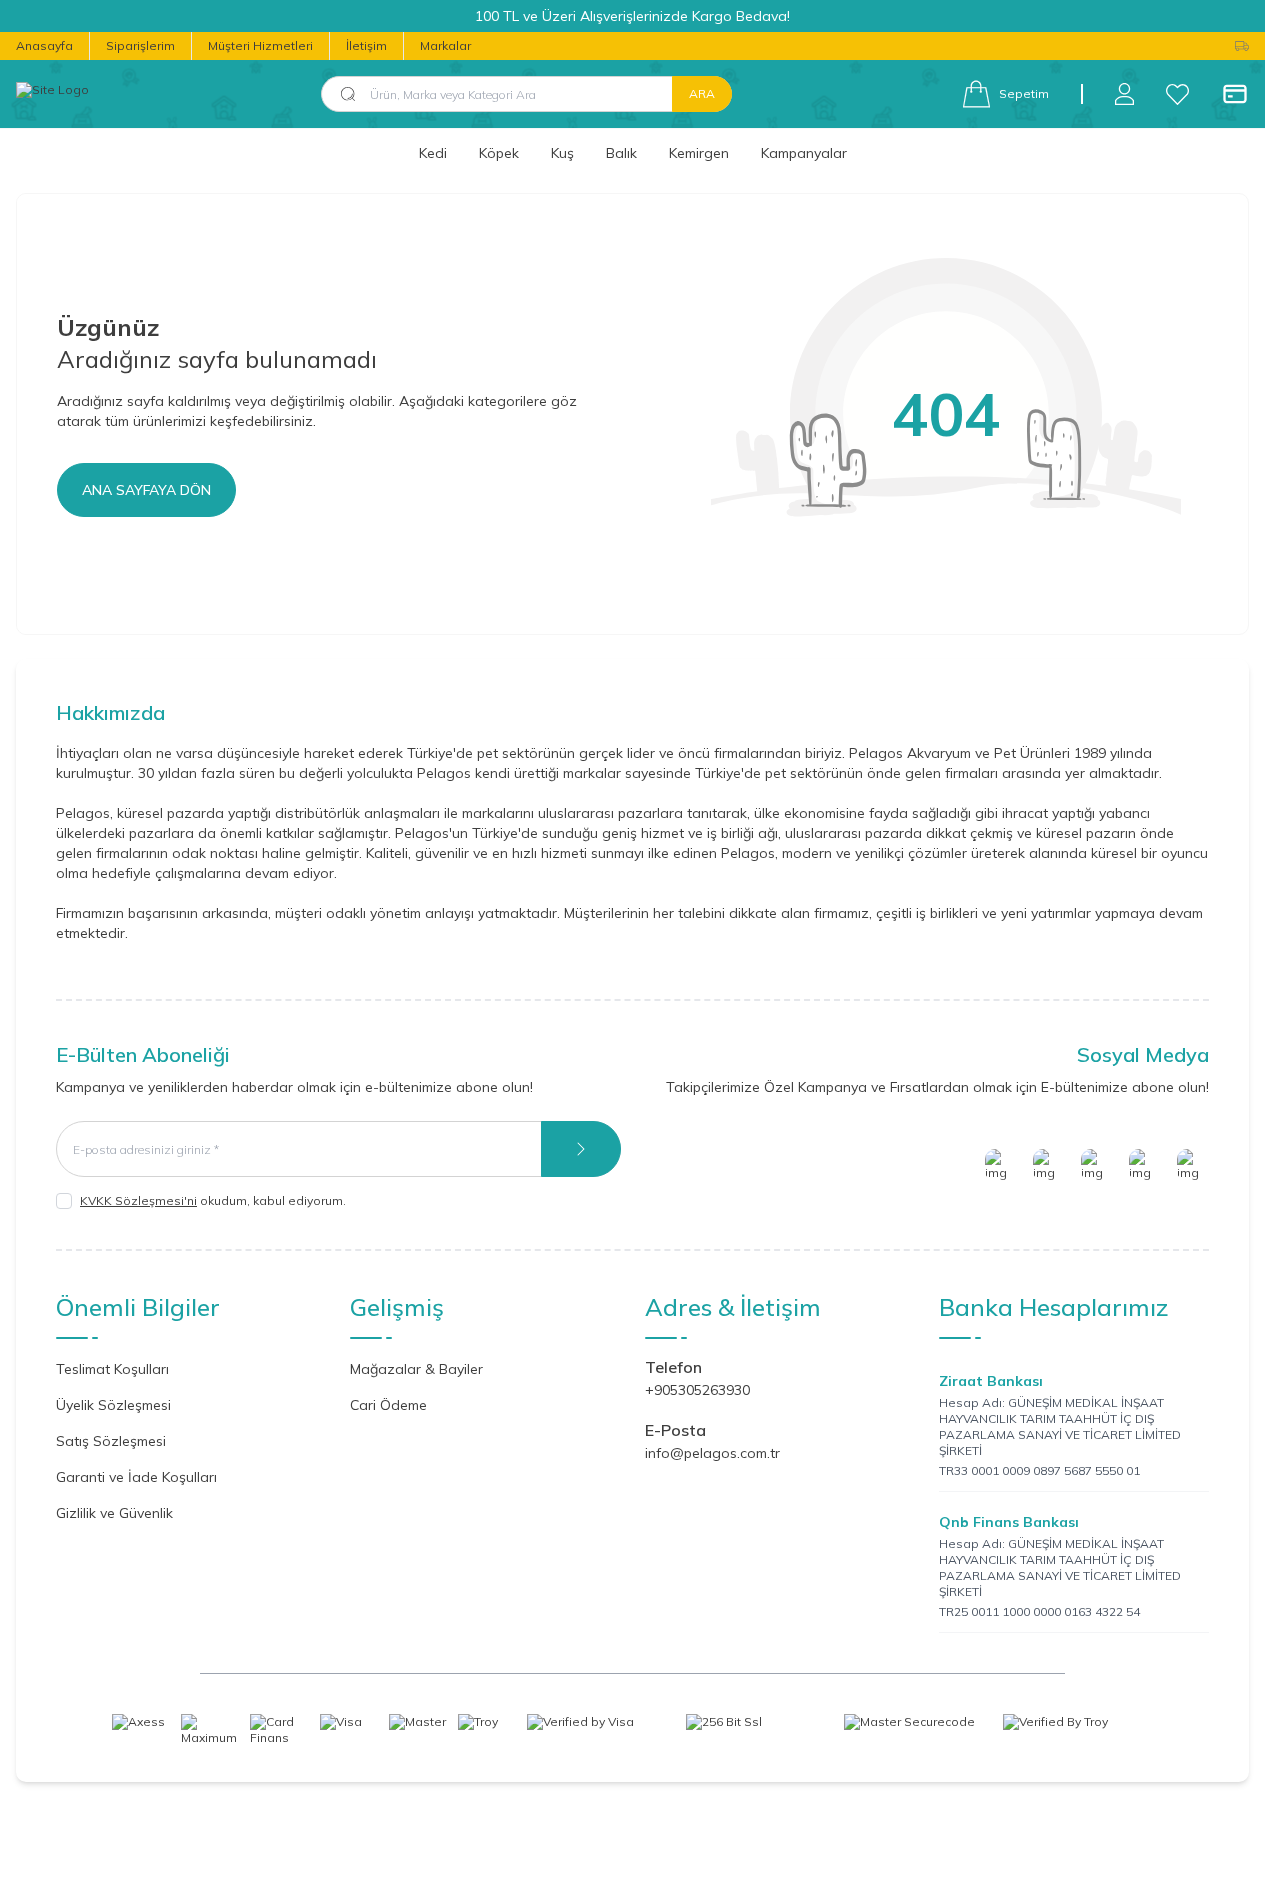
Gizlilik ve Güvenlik (114, 1513)
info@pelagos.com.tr (712, 1453)
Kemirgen (699, 153)
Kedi (433, 153)
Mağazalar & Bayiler (416, 1369)
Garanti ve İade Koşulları (136, 1477)
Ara (702, 93)
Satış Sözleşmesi (111, 1441)
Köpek (499, 153)
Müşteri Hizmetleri (260, 45)
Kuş (562, 153)
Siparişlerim (140, 45)
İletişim (366, 45)
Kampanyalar (804, 153)
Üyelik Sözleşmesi (113, 1405)
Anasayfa (44, 45)
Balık (621, 153)
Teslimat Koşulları (112, 1369)
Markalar (445, 45)
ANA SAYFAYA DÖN (146, 490)
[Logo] (52, 94)
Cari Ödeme (388, 1405)
